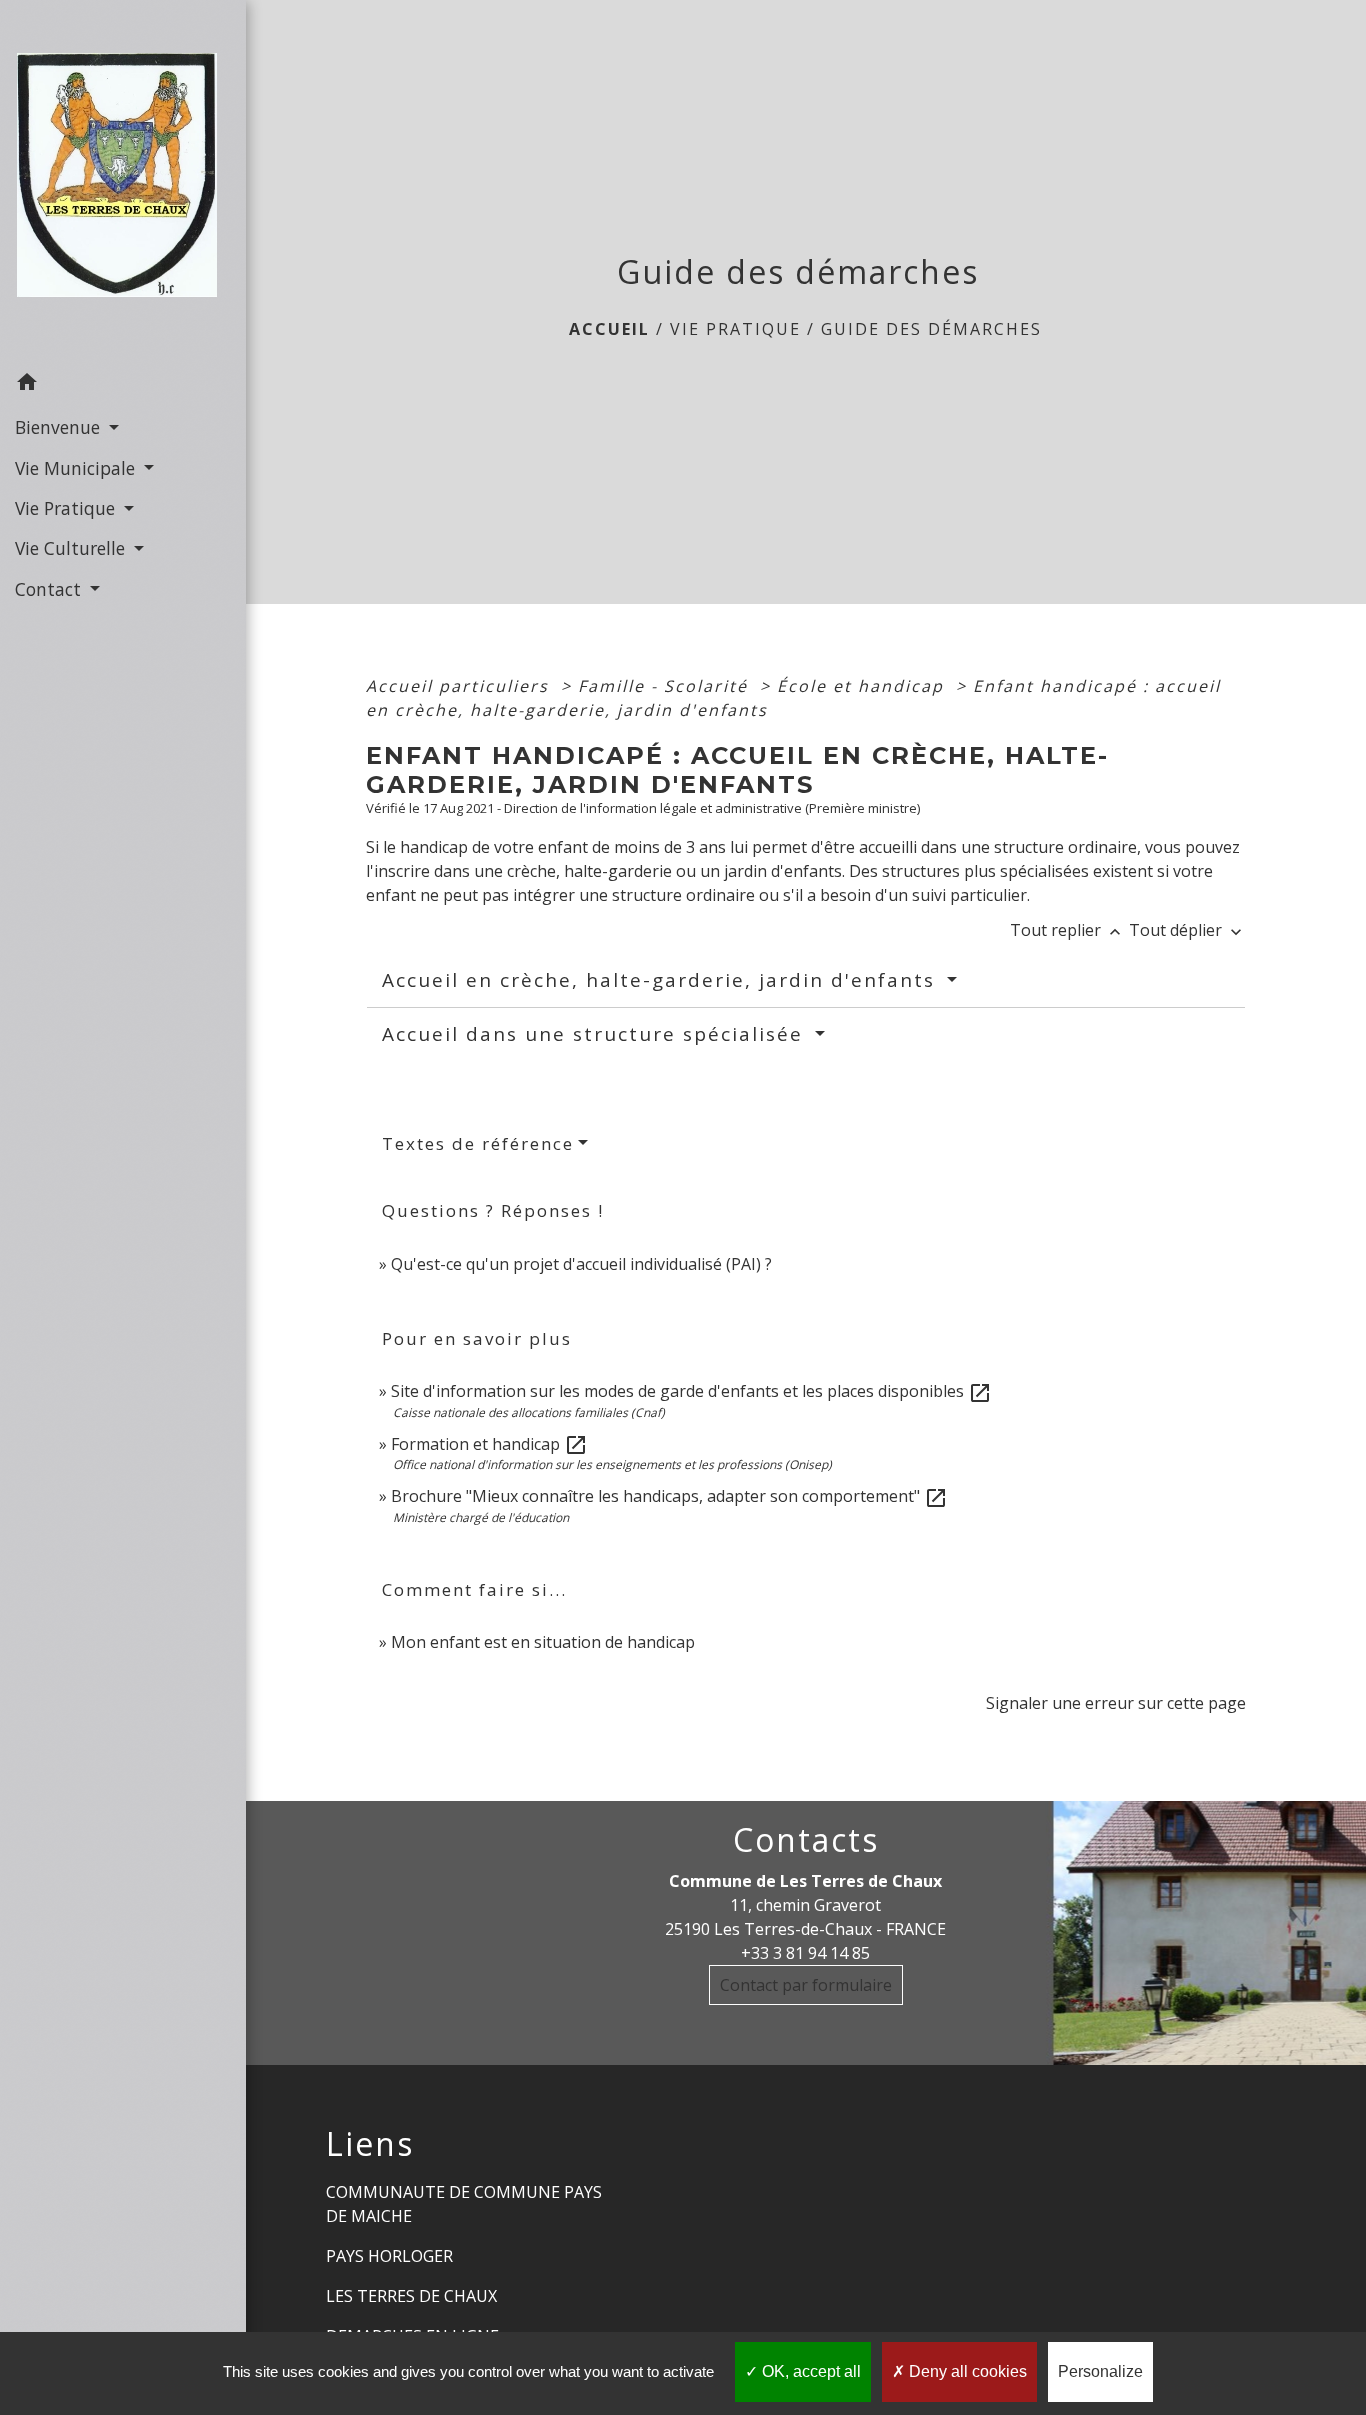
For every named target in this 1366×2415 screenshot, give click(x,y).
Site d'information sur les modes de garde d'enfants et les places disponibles (691, 1391)
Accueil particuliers (460, 686)
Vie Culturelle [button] (72, 548)
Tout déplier (1187, 930)
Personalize (1100, 2371)
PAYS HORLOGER (389, 2256)
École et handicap (863, 686)
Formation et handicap (489, 1444)
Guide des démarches (931, 329)
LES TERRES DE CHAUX (411, 2296)
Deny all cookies (966, 2371)
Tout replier (1067, 930)
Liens (370, 2144)
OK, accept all (809, 2371)
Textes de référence (478, 1143)
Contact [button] (50, 589)
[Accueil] (123, 181)
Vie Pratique (735, 329)
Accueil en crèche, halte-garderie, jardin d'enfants (662, 980)
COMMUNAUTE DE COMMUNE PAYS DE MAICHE (464, 2204)
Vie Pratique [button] (67, 508)
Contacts (806, 1840)
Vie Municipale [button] (77, 468)
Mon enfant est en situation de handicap (543, 1642)
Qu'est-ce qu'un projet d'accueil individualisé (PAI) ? (581, 1264)
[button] (123, 385)
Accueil (609, 329)
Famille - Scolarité (666, 686)
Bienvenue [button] (60, 427)
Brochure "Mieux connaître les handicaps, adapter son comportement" (669, 1496)
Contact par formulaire (806, 1985)
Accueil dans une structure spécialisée (596, 1034)
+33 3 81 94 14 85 (805, 1953)
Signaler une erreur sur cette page (1116, 1703)
